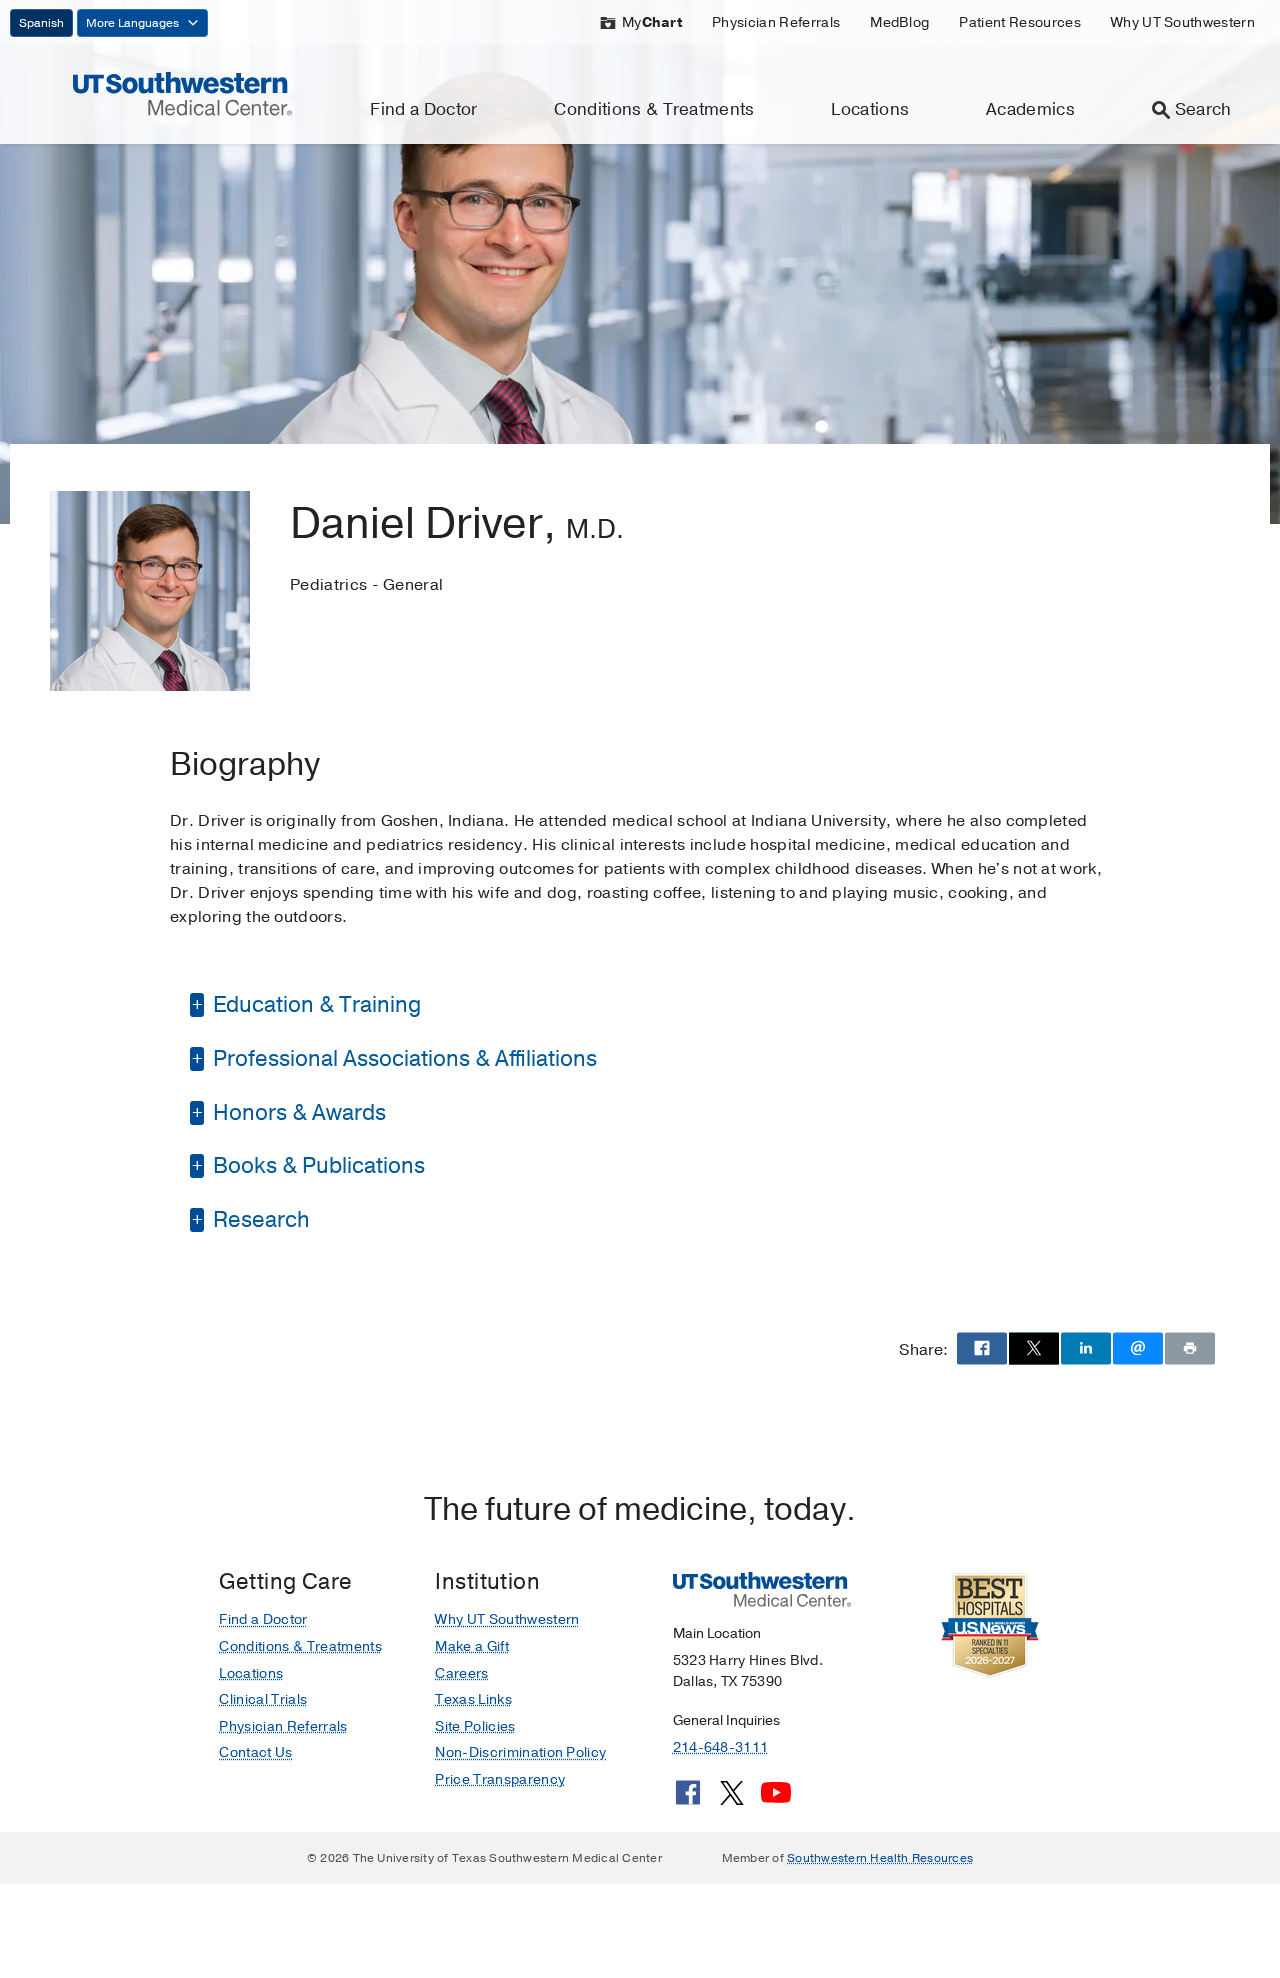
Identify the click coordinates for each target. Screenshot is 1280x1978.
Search (1203, 109)
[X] (732, 1800)
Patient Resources (1019, 22)
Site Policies (475, 1726)
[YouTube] (776, 1800)
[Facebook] (688, 1800)
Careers (461, 1673)
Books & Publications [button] (316, 1166)
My (652, 22)
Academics (1030, 109)
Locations (870, 109)
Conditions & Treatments (654, 109)
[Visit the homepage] (182, 93)
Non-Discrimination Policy (520, 1752)
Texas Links (473, 1699)
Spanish (41, 23)
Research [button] (259, 1220)
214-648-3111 (720, 1747)
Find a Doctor (423, 109)
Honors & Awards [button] (297, 1113)
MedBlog (899, 22)
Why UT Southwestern (1183, 22)
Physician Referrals (776, 22)
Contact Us (255, 1752)
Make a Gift (472, 1646)
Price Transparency (500, 1779)
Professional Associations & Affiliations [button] (402, 1059)
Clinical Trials (263, 1699)
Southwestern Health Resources (880, 1858)
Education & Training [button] (314, 1005)
